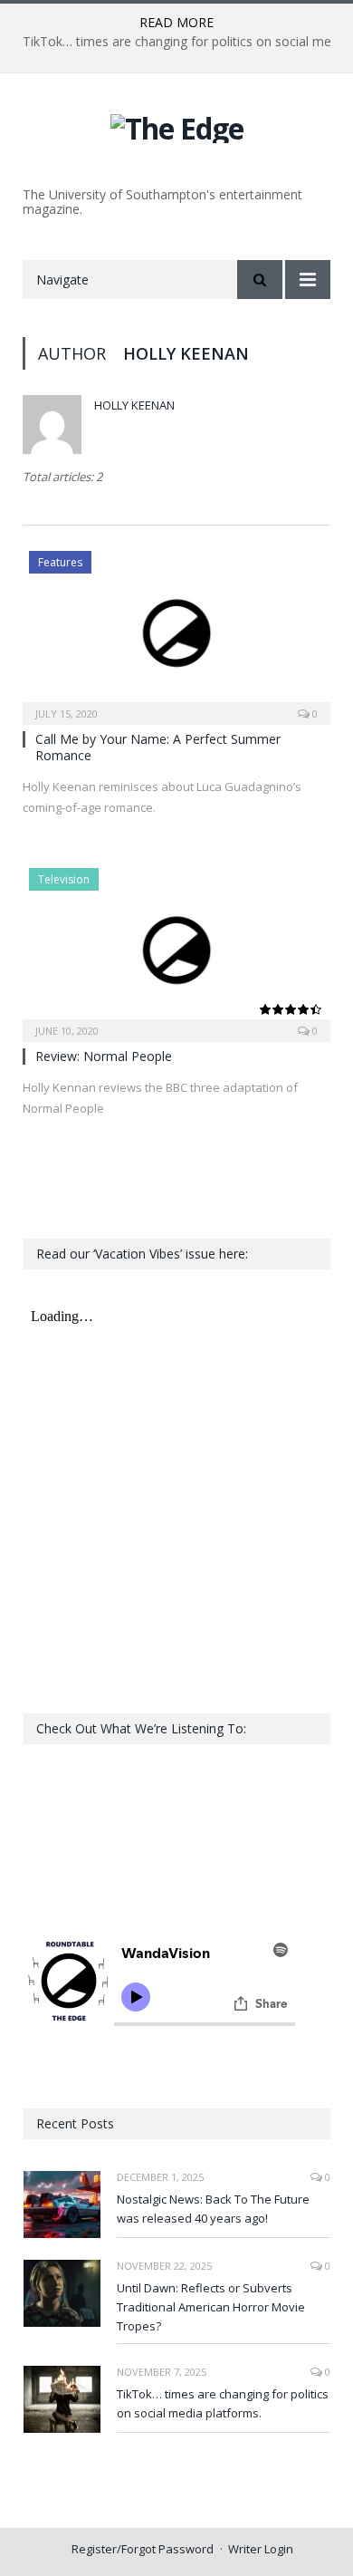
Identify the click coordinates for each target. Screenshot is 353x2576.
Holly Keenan (134, 405)
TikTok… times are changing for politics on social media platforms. (223, 2403)
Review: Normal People (104, 1056)
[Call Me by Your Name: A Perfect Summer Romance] (176, 632)
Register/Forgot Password (143, 2549)
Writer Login (261, 2549)
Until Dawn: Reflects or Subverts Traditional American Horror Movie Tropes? (211, 2307)
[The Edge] (177, 125)
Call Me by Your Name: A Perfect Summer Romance (158, 747)
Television (64, 879)
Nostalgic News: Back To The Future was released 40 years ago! (213, 2209)
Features (60, 562)
